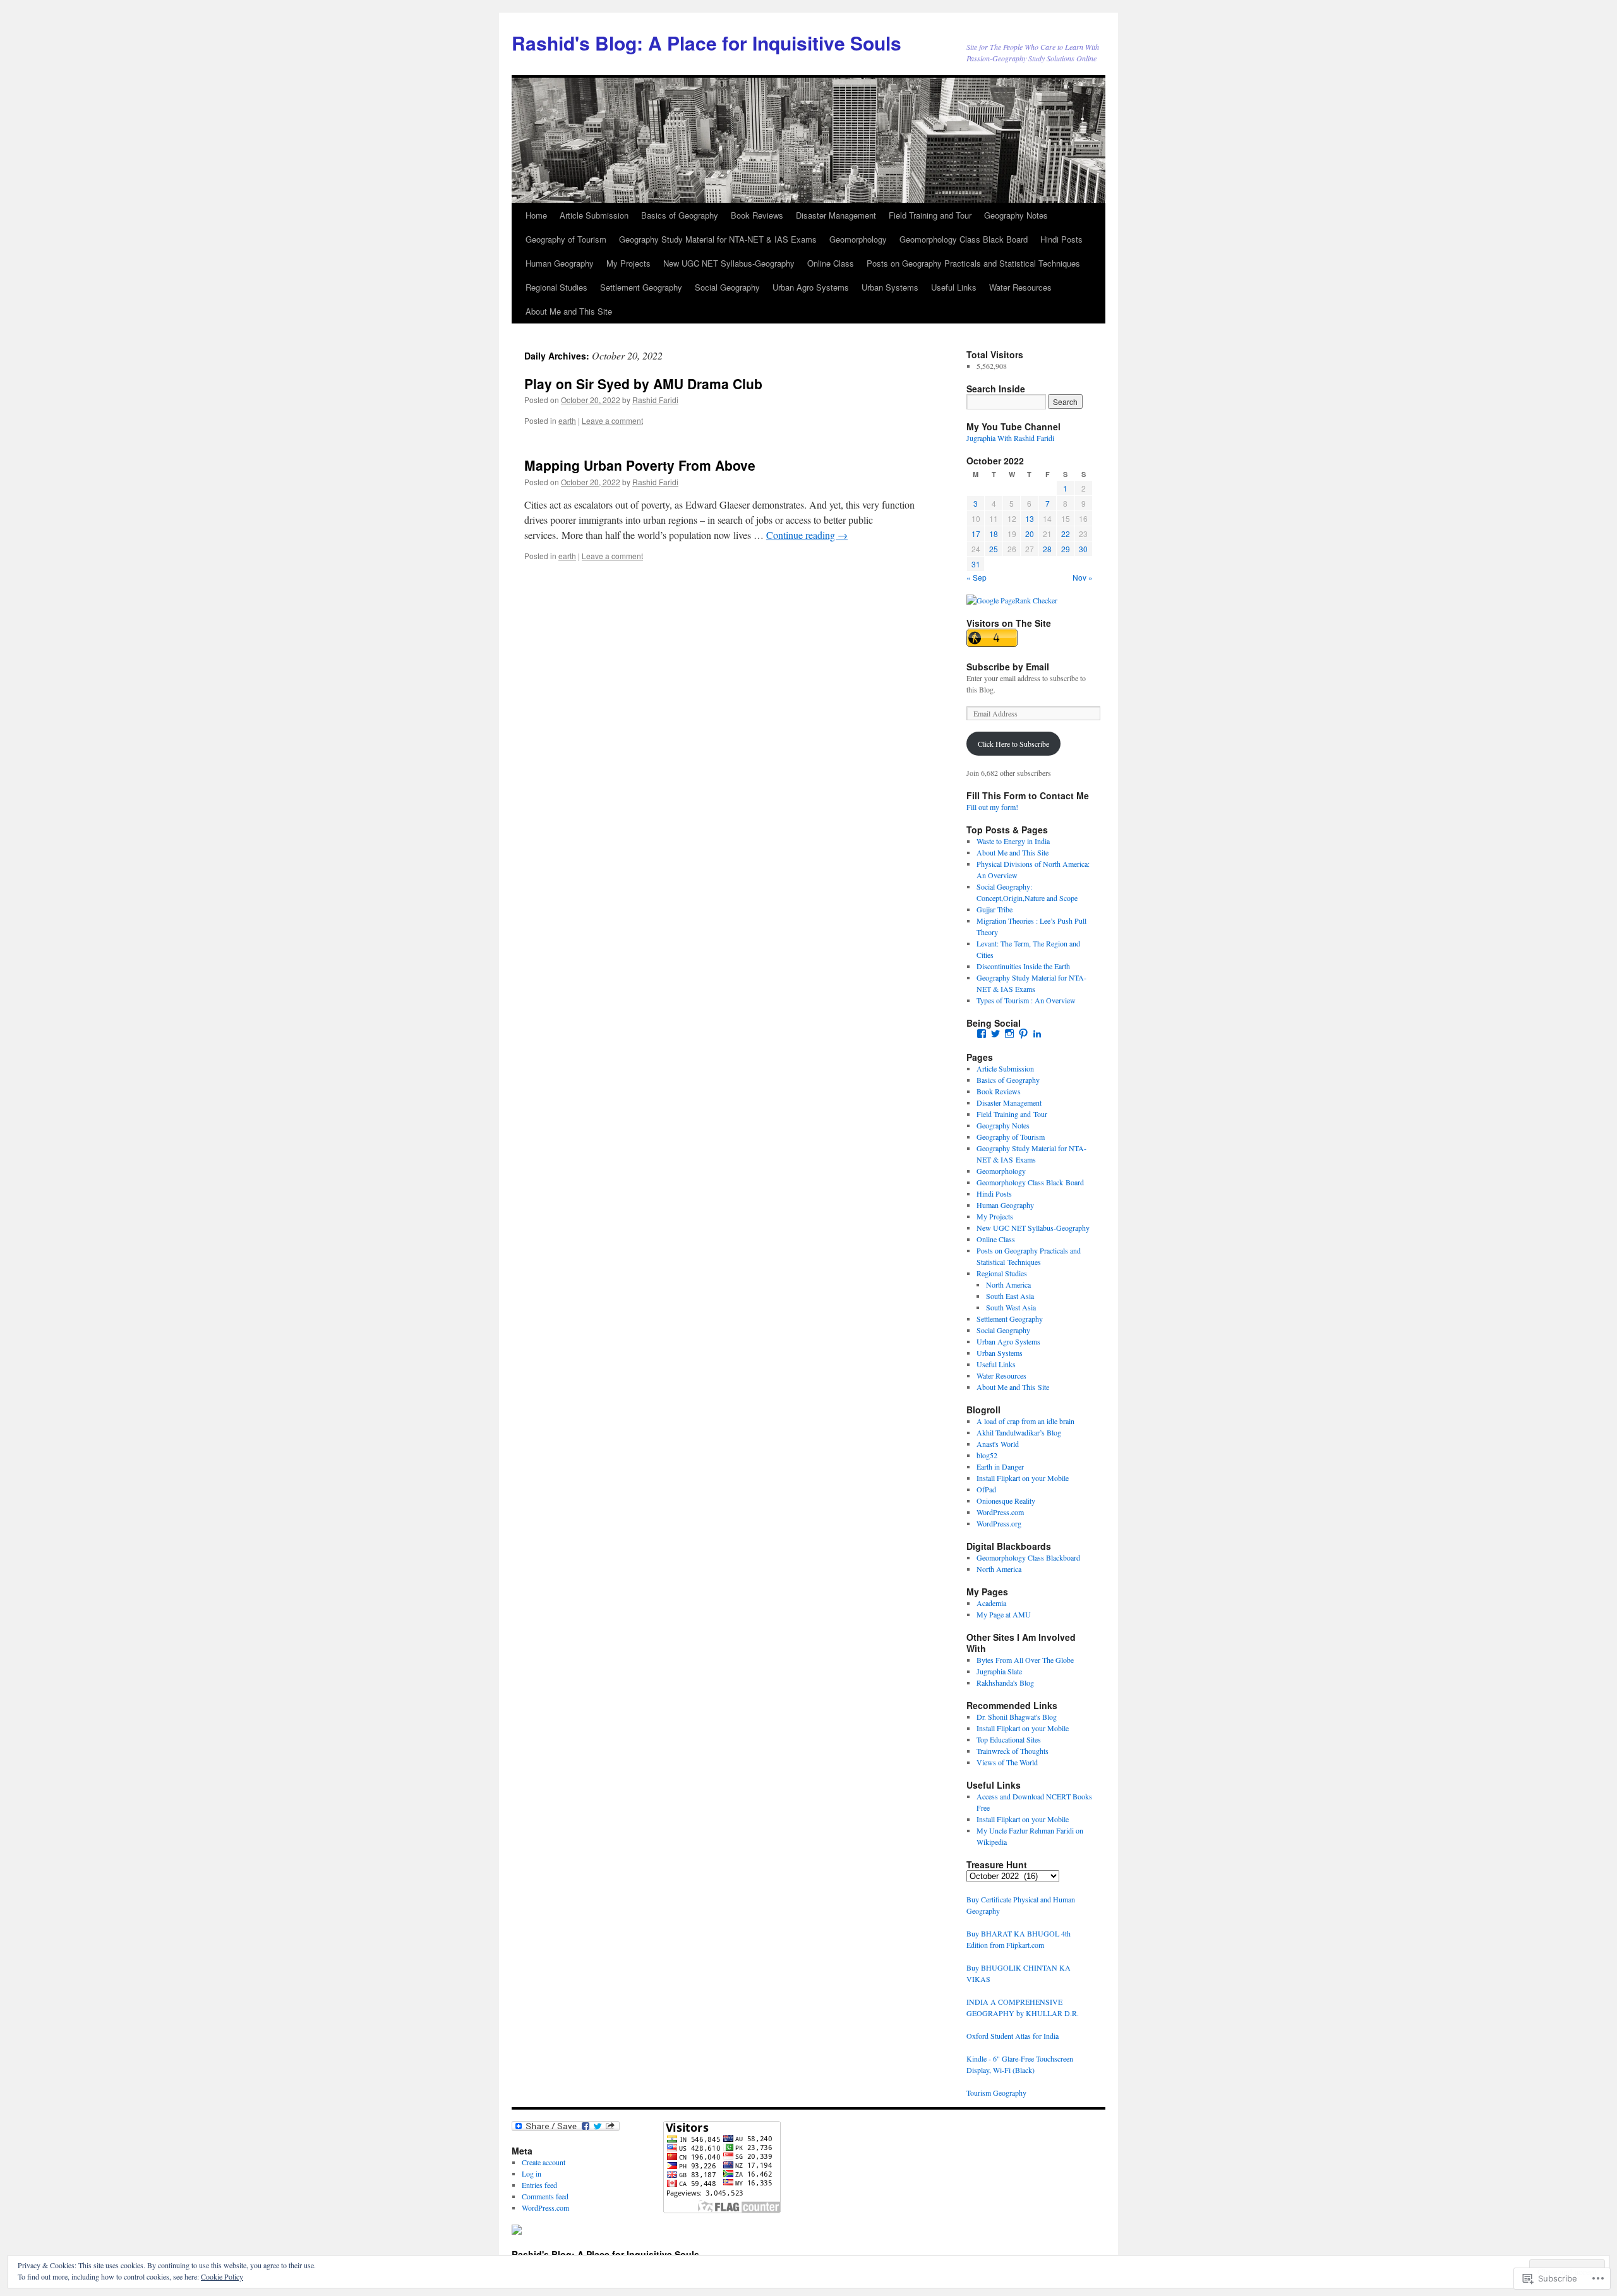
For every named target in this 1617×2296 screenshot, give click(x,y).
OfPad (986, 1489)
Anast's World (998, 1444)
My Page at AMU (1004, 1614)
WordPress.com (1000, 1512)
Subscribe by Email (1008, 667)
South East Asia (1010, 1296)
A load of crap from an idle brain (1025, 1421)
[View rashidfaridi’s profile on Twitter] (995, 1034)
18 (994, 534)
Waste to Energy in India (1013, 841)
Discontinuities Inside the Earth (1023, 966)
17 (976, 534)
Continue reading (807, 535)
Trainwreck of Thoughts (1013, 1751)
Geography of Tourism (566, 239)
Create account (544, 2162)
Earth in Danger (1000, 1466)
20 (1030, 534)
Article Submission (594, 215)
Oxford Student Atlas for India (1013, 2036)
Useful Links (954, 287)
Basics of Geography (680, 215)
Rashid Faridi (655, 400)
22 (1066, 534)
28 (1047, 549)
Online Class (831, 263)
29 (1066, 549)
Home (536, 215)
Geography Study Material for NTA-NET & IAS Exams (718, 239)
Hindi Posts (1061, 239)
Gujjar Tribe (995, 909)
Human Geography (560, 263)
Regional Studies (556, 287)
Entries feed (539, 2185)
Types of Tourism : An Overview (1026, 1000)
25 (994, 549)
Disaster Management (836, 215)
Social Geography (727, 287)
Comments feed (545, 2196)
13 (1030, 518)
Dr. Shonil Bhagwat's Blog (1017, 1717)
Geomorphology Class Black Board (964, 239)
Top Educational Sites (1009, 1739)
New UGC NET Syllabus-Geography (729, 263)
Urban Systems (890, 287)
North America (1008, 1284)
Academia (991, 1603)
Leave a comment (612, 420)
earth (567, 420)
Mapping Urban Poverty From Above (640, 465)
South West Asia (1011, 1307)
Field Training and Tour (930, 215)
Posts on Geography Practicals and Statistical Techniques (973, 263)
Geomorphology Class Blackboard (1028, 1557)
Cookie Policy (222, 2276)
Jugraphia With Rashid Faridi (1010, 438)
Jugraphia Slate (999, 1671)
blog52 (987, 1455)
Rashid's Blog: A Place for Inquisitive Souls (706, 43)
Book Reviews (757, 215)
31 (976, 564)
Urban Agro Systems (811, 287)
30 (1083, 549)
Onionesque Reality (1006, 1501)
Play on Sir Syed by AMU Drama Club (643, 384)
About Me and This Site (569, 311)
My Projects (628, 263)
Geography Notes (1016, 215)
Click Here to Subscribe (1013, 744)
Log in (532, 2173)
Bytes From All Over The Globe (1025, 1660)
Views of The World (1007, 1762)
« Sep (977, 577)
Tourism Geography (996, 2093)
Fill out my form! (992, 807)
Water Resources (1020, 287)
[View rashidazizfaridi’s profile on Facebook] (982, 1034)
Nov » (1083, 577)
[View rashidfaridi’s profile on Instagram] (1009, 1034)
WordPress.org (999, 1523)
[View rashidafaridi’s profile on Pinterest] (1023, 1034)
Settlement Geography (641, 287)
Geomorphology (858, 239)
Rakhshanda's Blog (1005, 1683)
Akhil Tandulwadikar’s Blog (1019, 1432)
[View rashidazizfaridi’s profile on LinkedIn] (1037, 1034)
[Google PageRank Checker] (1012, 600)
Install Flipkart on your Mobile (1023, 1478)
